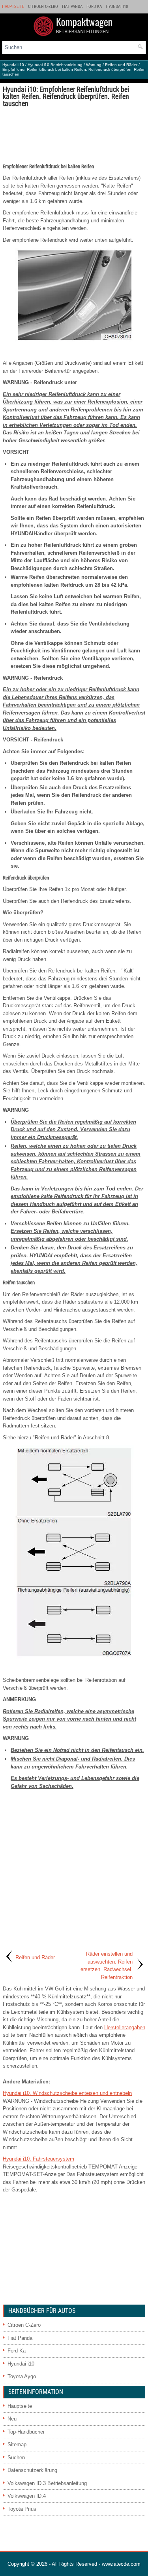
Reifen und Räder (121, 65)
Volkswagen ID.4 (27, 2496)
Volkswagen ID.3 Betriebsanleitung (47, 2483)
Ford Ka (94, 7)
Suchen (16, 2458)
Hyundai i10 (117, 7)
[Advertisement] (74, 135)
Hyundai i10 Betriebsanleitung (55, 65)
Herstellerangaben (125, 2027)
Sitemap (17, 2444)
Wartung (94, 65)
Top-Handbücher (26, 2432)
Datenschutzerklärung (32, 2470)
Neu (12, 2419)
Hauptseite (13, 7)
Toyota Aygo (22, 2376)
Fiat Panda (72, 7)
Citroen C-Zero (43, 7)
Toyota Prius (22, 2509)
